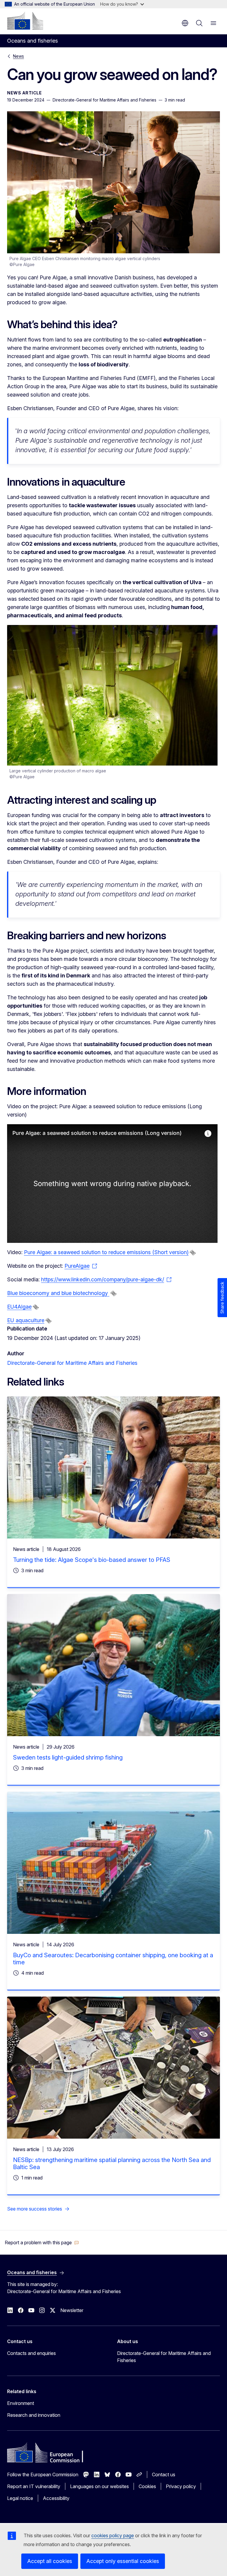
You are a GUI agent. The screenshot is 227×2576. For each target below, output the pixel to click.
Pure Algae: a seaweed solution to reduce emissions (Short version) (106, 1252)
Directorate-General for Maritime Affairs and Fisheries (72, 1363)
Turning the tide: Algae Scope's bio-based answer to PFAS (92, 1560)
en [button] (185, 23)
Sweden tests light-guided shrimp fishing (68, 1757)
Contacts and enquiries (31, 2353)
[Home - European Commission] (25, 21)
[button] (42, 2242)
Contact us (164, 2474)
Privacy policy (181, 2486)
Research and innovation (34, 2415)
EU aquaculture (26, 1320)
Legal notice (20, 2498)
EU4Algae (19, 1307)
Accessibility (56, 2498)
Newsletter (72, 2310)
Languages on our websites (99, 2486)
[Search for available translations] (193, 1253)
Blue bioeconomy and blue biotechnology (58, 1293)
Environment (21, 2403)
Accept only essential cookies (123, 2561)
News (18, 56)
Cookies (147, 2486)
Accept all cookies (50, 2561)
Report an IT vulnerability (34, 2486)
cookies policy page (113, 2535)
